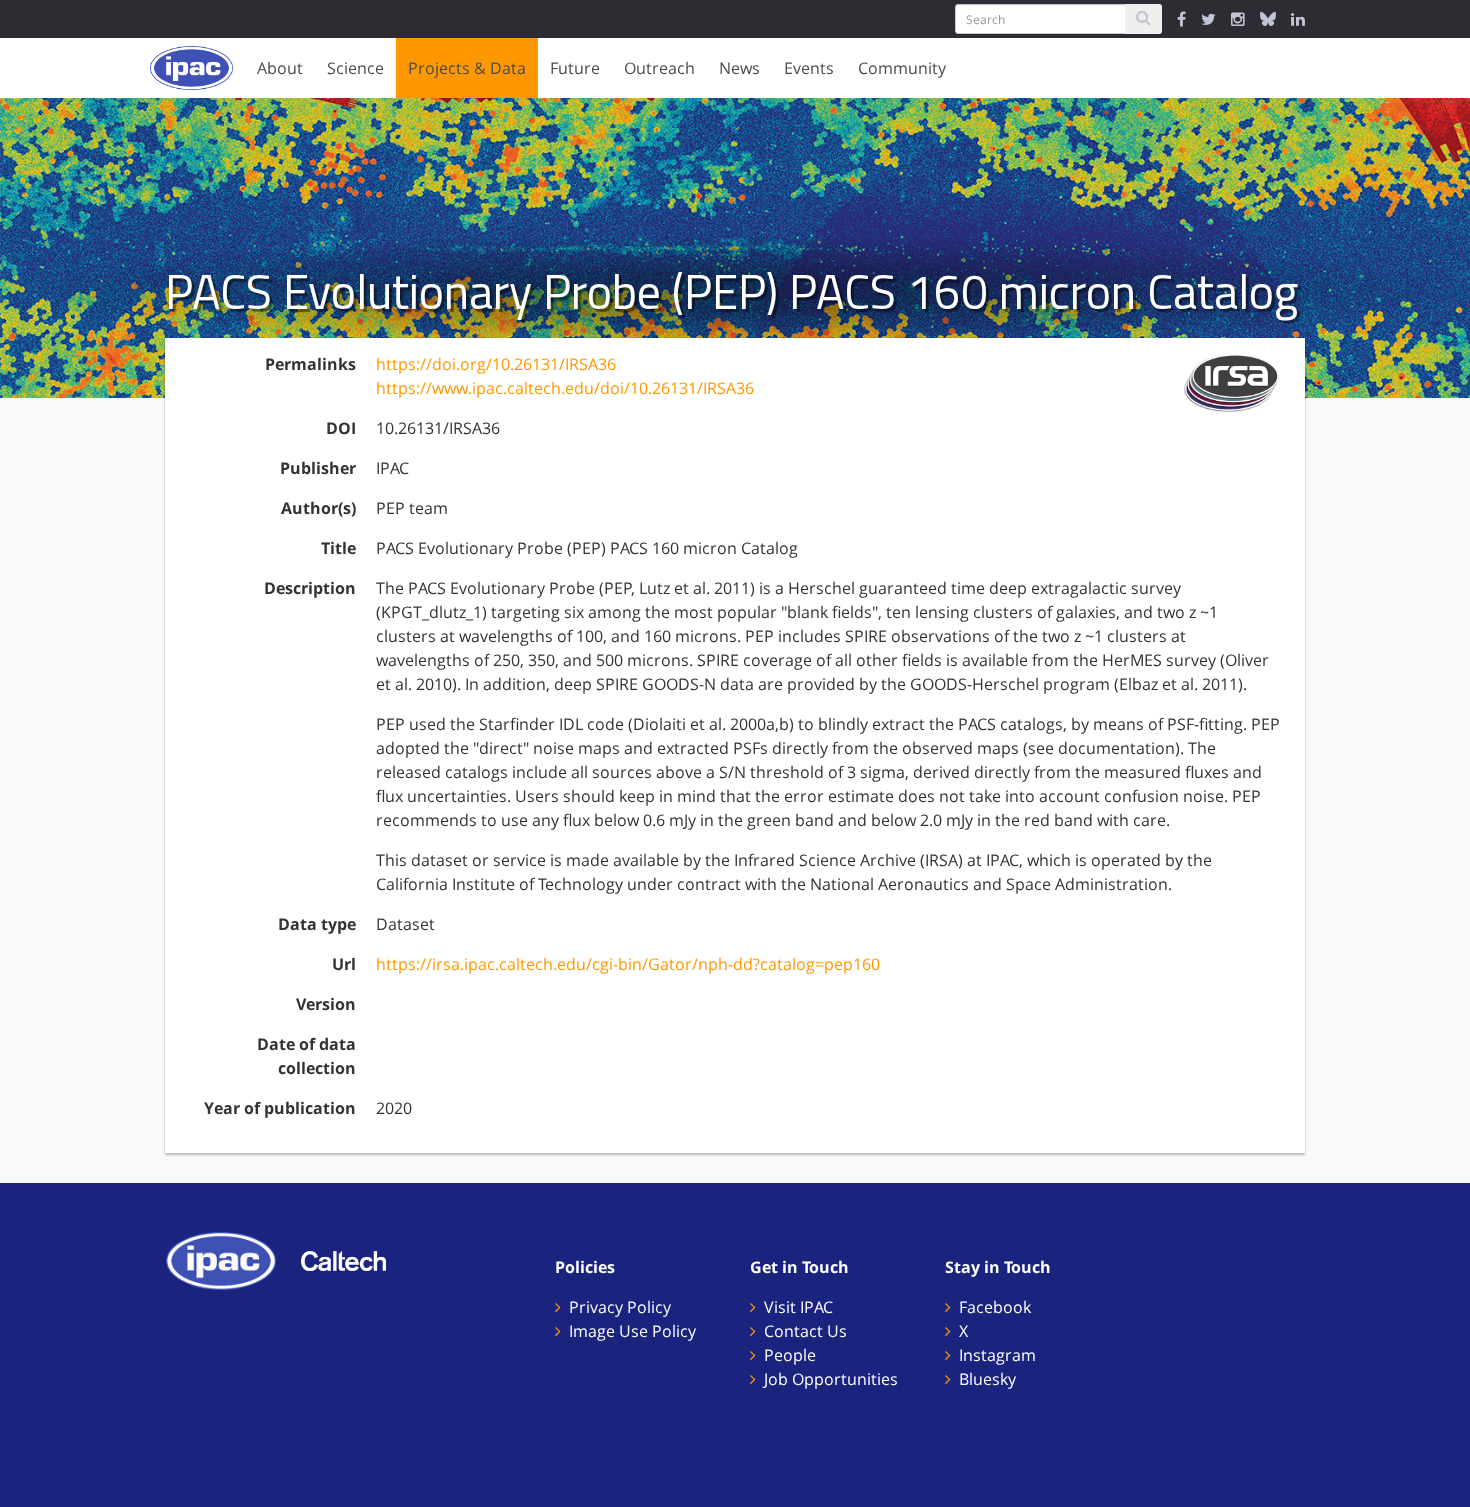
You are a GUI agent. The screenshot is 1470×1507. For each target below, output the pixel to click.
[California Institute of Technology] (353, 1259)
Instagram (997, 1355)
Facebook (995, 1307)
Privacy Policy (620, 1307)
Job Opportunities (831, 1379)
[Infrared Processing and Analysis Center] (231, 1259)
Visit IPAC (798, 1307)
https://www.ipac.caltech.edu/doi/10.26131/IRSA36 (565, 388)
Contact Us (805, 1331)
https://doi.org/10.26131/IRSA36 (496, 364)
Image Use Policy (632, 1331)
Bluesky (987, 1379)
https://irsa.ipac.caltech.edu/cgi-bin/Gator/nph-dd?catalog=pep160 (628, 964)
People (790, 1355)
